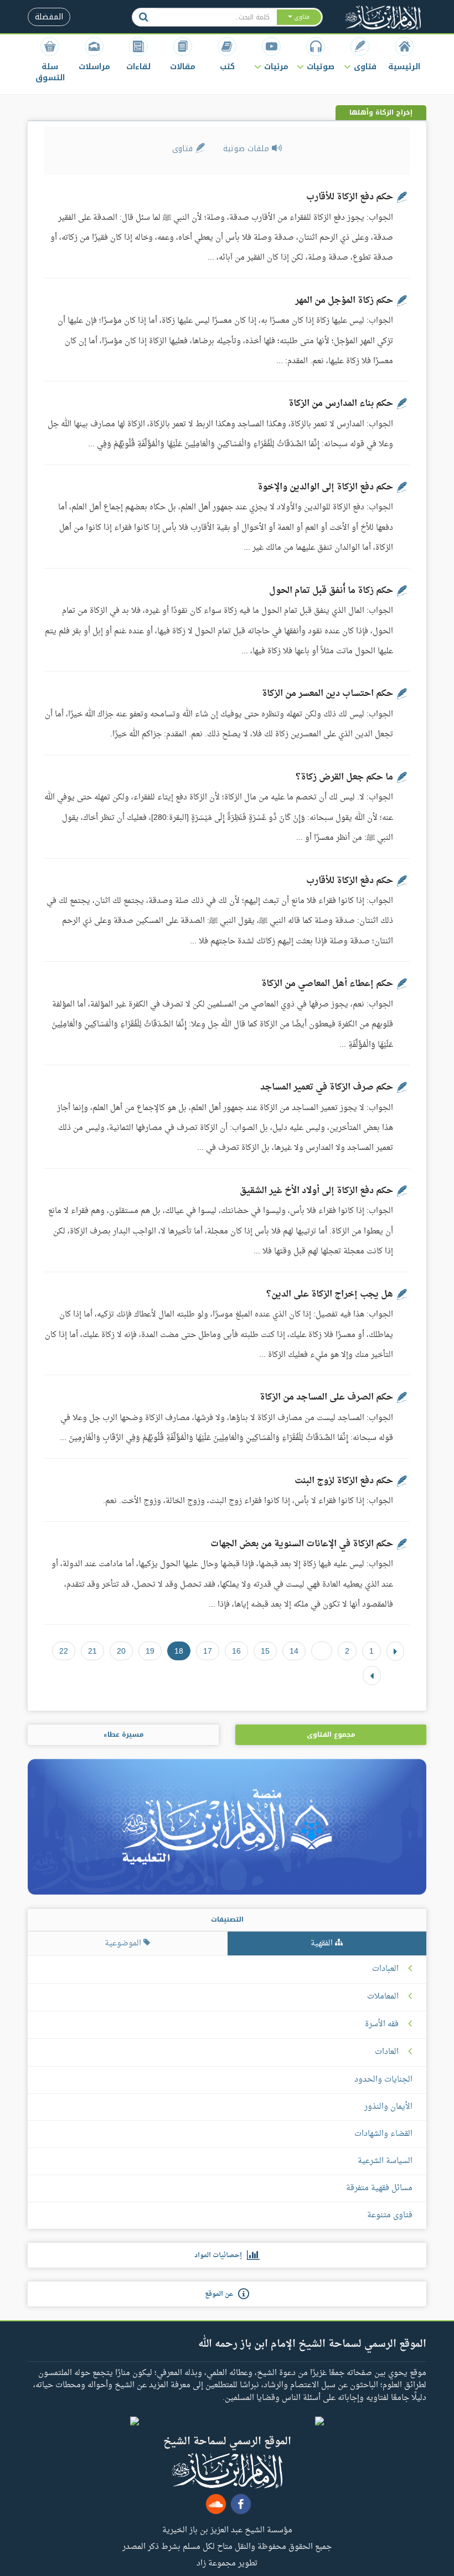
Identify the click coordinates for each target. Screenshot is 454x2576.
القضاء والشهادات (383, 2134)
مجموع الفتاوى (331, 1734)
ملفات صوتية (247, 149)
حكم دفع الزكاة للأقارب (350, 197)
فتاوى (184, 149)
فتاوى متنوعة (390, 2215)
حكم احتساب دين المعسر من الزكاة (327, 694)
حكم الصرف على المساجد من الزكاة (326, 1397)
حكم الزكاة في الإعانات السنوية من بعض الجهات (302, 1544)
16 (236, 1651)
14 (294, 1651)
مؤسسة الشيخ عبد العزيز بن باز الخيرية (227, 2529)
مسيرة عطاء (123, 1734)
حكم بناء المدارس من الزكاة (341, 404)
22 (64, 1651)
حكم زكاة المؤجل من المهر (344, 301)
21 (92, 1651)
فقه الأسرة (382, 2025)
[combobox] (215, 17)
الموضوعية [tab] (124, 1943)
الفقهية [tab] (323, 1943)
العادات (387, 2052)
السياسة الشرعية (385, 2161)
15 (265, 1651)
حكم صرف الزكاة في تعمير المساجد (327, 1087)
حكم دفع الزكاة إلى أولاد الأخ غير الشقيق (316, 1191)
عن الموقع (221, 2294)
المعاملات (383, 1997)
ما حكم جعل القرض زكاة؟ (344, 777)
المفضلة (49, 17)
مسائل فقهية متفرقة (379, 2188)
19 (150, 1651)
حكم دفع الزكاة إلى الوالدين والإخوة (325, 487)
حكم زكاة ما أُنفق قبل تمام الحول (331, 591)
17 (208, 1651)
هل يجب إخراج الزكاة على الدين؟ (330, 1294)
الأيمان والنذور (388, 2107)
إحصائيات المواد (221, 2255)
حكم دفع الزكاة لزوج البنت (344, 1481)
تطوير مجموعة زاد (227, 2563)
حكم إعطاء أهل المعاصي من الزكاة (327, 984)
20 (121, 1651)
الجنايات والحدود (383, 2080)
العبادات (385, 1969)
